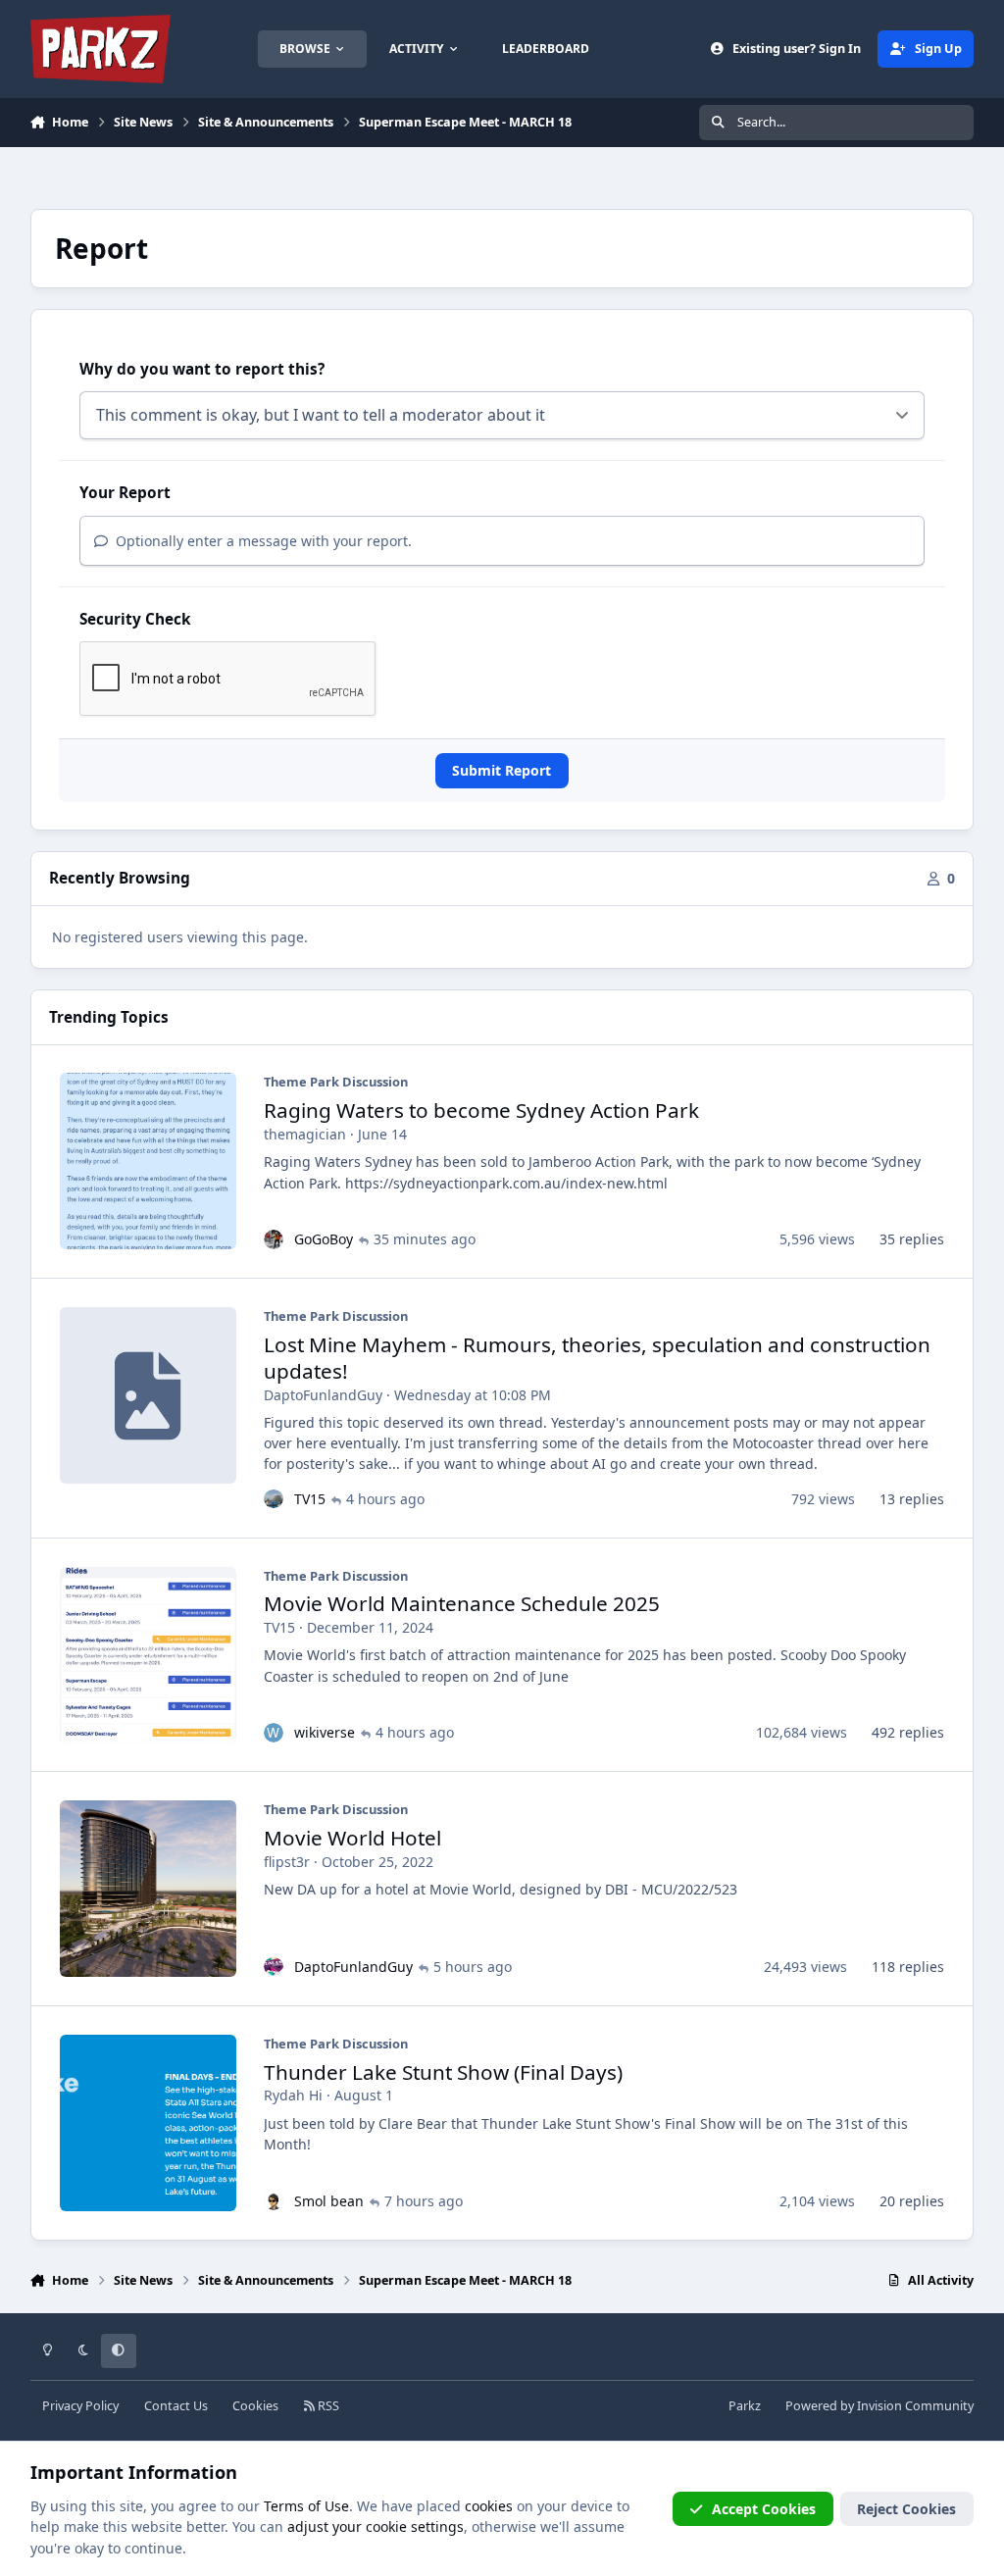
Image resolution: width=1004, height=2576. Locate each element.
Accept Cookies (764, 2509)
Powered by (879, 2406)
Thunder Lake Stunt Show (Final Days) (443, 2072)
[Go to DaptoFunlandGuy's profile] (274, 1967)
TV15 (310, 1499)
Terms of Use (306, 2506)
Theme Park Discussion (336, 1082)
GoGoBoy (324, 1239)
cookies (489, 2506)
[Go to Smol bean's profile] (274, 2200)
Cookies (255, 2406)
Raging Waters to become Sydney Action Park (481, 1110)
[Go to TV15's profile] (274, 1499)
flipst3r (287, 1862)
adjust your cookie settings (376, 2526)
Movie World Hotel (352, 1838)
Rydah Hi (293, 2095)
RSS (327, 2406)
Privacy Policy (80, 2406)
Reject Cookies (906, 2509)
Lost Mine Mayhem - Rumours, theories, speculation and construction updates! (597, 1358)
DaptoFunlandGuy (323, 1395)
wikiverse (325, 1732)
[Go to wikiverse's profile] (274, 1733)
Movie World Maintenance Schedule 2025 (462, 1603)
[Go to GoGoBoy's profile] (274, 1239)
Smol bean (329, 2201)
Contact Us (176, 2406)
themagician (305, 1134)
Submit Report (502, 770)
